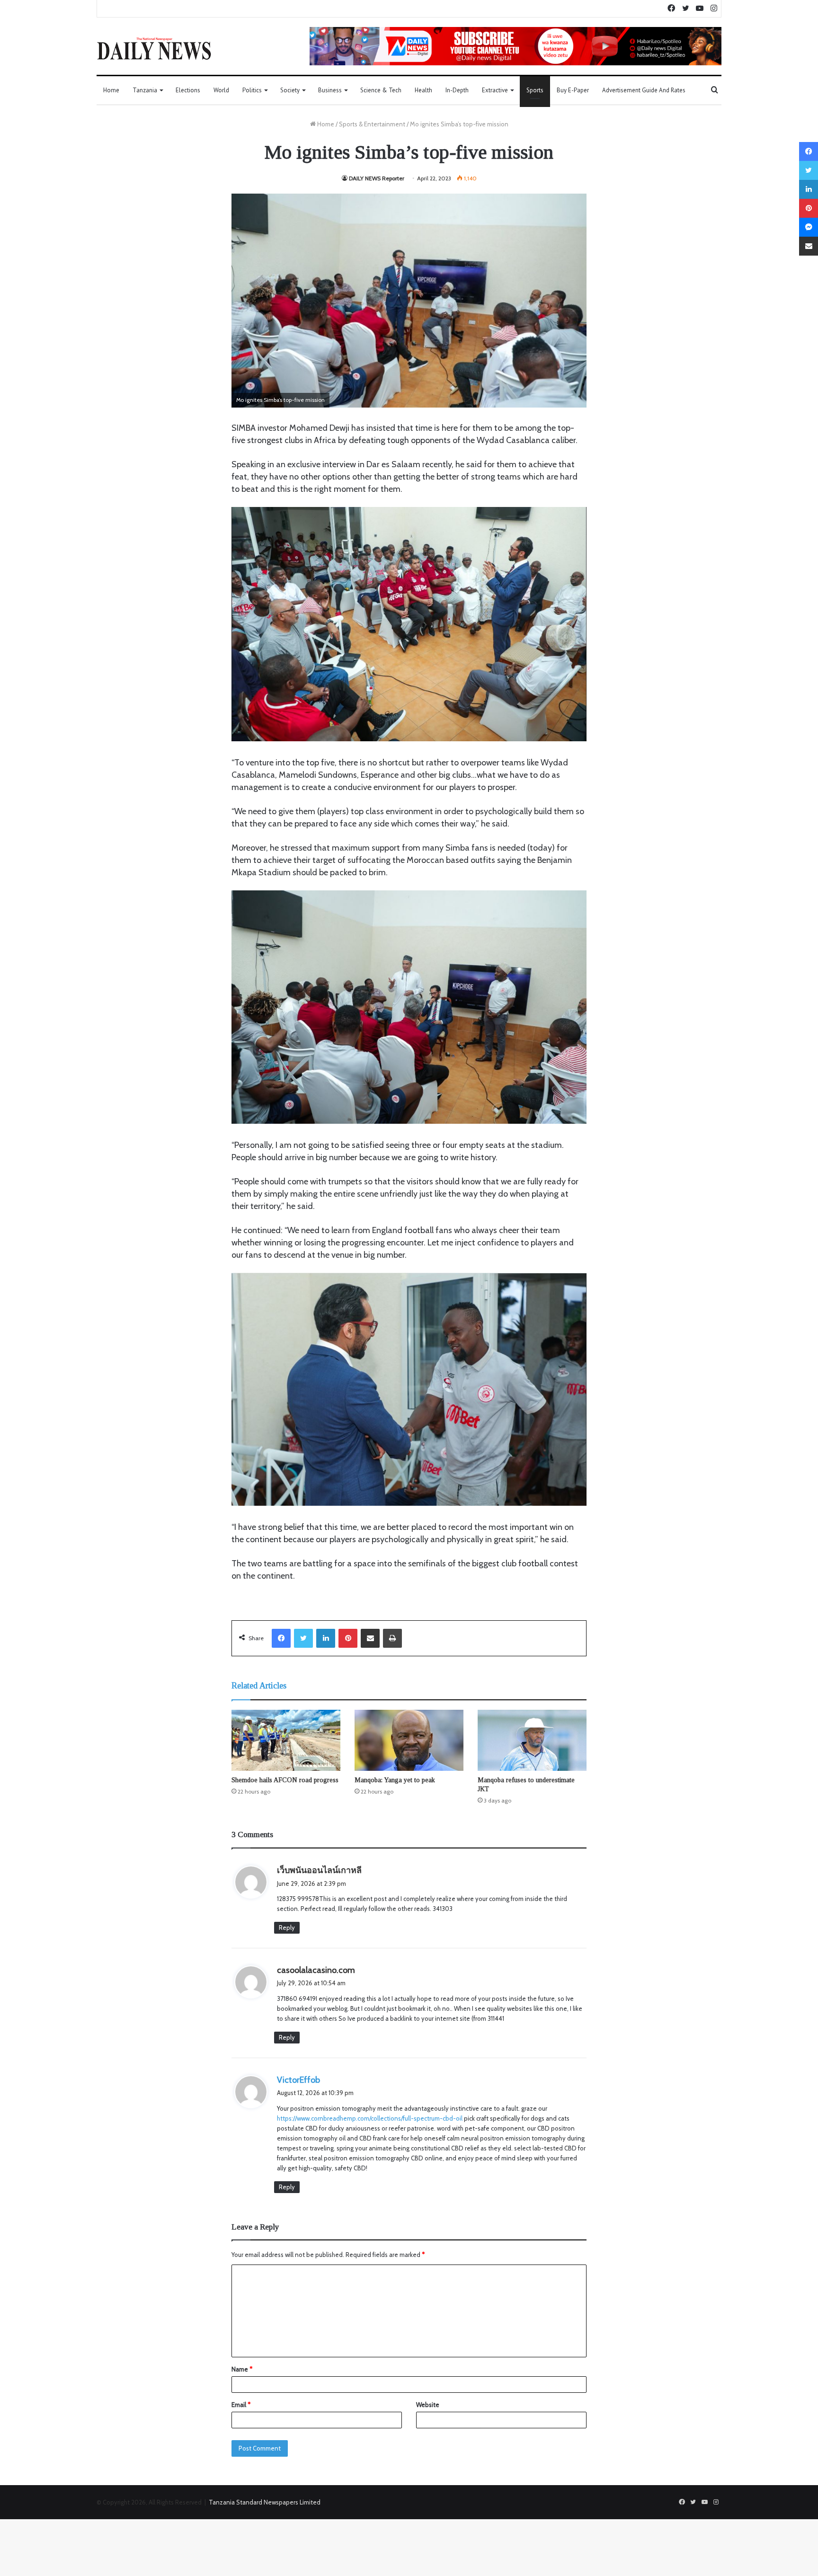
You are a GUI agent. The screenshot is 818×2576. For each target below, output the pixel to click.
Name (242, 2369)
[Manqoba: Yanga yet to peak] (409, 1741)
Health (423, 90)
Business (330, 90)
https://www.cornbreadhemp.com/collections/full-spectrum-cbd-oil (370, 2118)
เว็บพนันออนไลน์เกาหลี (319, 1870)
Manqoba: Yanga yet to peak (395, 1780)
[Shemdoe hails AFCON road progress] (286, 1741)
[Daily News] (154, 48)
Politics (252, 90)
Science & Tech (381, 90)
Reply (287, 1928)
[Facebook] (281, 1638)
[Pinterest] (348, 1638)
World (221, 90)
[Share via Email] (370, 1638)
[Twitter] (303, 1638)
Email (241, 2405)
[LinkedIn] (326, 1638)
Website (428, 2405)
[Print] (392, 1638)
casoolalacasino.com (316, 1970)
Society (290, 90)
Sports (535, 90)
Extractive (495, 90)
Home (111, 90)
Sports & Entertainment (372, 124)
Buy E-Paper (573, 90)
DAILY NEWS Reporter (377, 178)
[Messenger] (809, 227)
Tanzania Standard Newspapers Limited (265, 2502)
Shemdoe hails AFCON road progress (285, 1780)
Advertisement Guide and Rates (644, 90)
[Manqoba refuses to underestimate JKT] (532, 1741)
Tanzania (145, 90)
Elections (188, 90)
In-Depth (457, 90)
